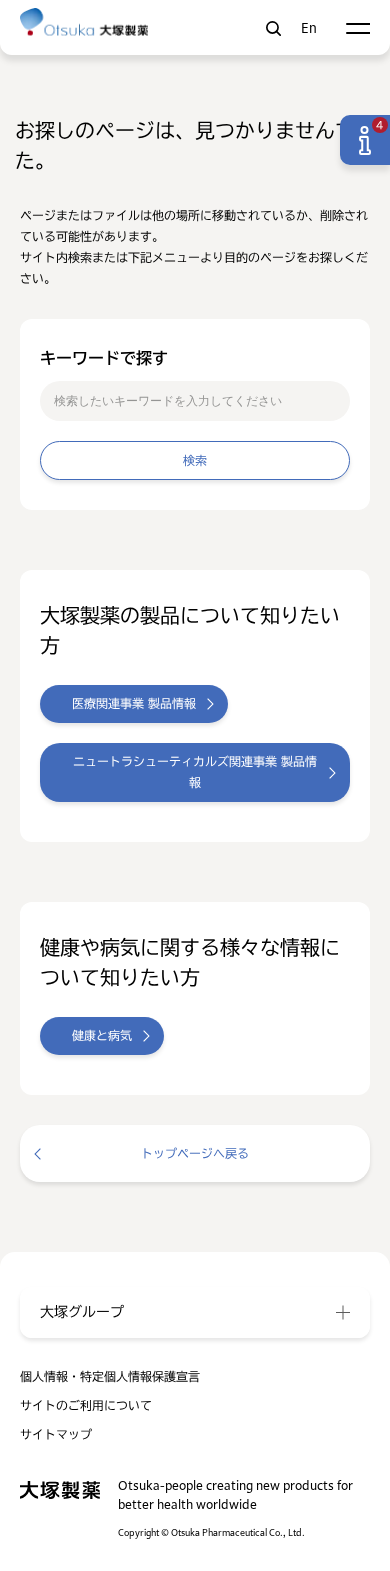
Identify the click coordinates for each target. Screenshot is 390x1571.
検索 (273, 28)
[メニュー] (357, 28)
